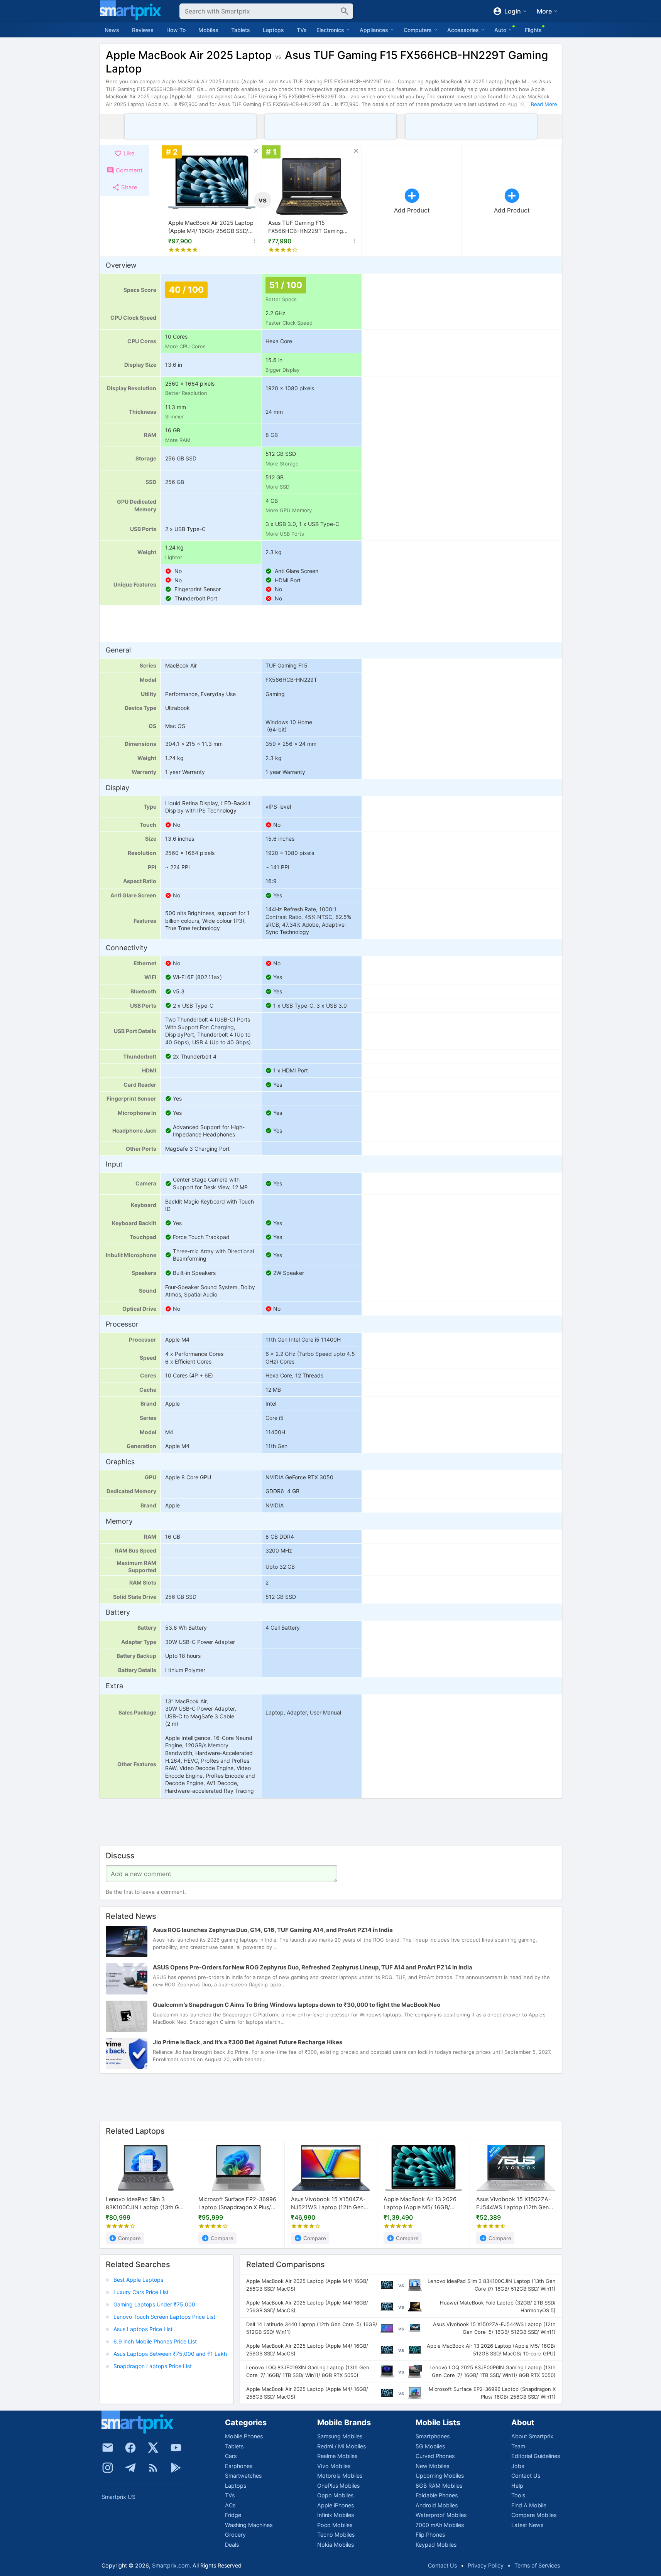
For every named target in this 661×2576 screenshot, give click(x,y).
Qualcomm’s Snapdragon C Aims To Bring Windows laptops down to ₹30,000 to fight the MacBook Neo (297, 2005)
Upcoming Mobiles (440, 2476)
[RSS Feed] (153, 2468)
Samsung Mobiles (340, 2436)
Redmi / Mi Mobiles (341, 2446)
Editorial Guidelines (536, 2456)
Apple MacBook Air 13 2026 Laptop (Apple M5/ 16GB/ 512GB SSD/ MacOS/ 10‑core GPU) (421, 2204)
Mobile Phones (244, 2436)
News (112, 30)
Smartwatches (243, 2476)
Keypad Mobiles (436, 2545)
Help (517, 2486)
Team (518, 2446)
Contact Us (526, 2476)
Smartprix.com (171, 2565)
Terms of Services (537, 2565)
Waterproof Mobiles (441, 2515)
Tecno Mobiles (336, 2535)
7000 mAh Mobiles (440, 2525)
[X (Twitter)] (153, 2448)
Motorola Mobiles (340, 2476)
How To (176, 30)
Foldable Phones (437, 2495)
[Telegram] (130, 2468)
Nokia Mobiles (336, 2545)
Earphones (239, 2466)
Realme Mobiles (337, 2456)
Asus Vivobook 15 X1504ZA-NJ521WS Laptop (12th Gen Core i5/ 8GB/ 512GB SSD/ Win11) (328, 2204)
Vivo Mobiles (334, 2466)
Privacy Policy (486, 2565)
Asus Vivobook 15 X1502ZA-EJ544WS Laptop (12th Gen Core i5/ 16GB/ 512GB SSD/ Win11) (514, 2204)
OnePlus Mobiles (338, 2486)
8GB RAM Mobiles (439, 2486)
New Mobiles (432, 2466)
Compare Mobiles (534, 2515)
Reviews (143, 30)
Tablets (241, 30)
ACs (230, 2505)
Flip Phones (430, 2535)
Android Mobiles (437, 2505)
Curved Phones (435, 2456)
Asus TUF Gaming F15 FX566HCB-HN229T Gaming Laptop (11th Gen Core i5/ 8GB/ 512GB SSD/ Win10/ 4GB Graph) (309, 227)
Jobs (518, 2466)
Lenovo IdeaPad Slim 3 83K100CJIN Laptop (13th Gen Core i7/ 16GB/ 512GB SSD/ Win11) (145, 2204)
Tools (518, 2495)
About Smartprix (532, 2436)
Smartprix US (118, 2497)
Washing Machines (249, 2525)
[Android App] (176, 2468)
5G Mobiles (430, 2446)
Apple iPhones (336, 2505)
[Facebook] (130, 2448)
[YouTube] (176, 2448)
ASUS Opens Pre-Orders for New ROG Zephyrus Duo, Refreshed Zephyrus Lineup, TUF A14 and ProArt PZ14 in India (313, 1968)
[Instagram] (108, 2468)
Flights (533, 30)
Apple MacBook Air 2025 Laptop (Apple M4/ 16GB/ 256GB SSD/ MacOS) (211, 227)
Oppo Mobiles (335, 2495)
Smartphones (433, 2436)
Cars (231, 2456)
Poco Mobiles (335, 2525)
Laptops (273, 30)
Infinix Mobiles (336, 2515)
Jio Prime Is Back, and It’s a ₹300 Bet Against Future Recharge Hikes (248, 2042)
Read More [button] (544, 104)
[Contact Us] (108, 2448)
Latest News (527, 2525)
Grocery (235, 2535)
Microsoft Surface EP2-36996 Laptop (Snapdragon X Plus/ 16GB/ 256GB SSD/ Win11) (237, 2204)
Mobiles (208, 30)
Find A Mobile (529, 2505)
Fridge (233, 2515)
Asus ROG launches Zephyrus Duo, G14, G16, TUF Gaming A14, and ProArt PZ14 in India (273, 1930)
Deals (232, 2545)
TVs (302, 30)
